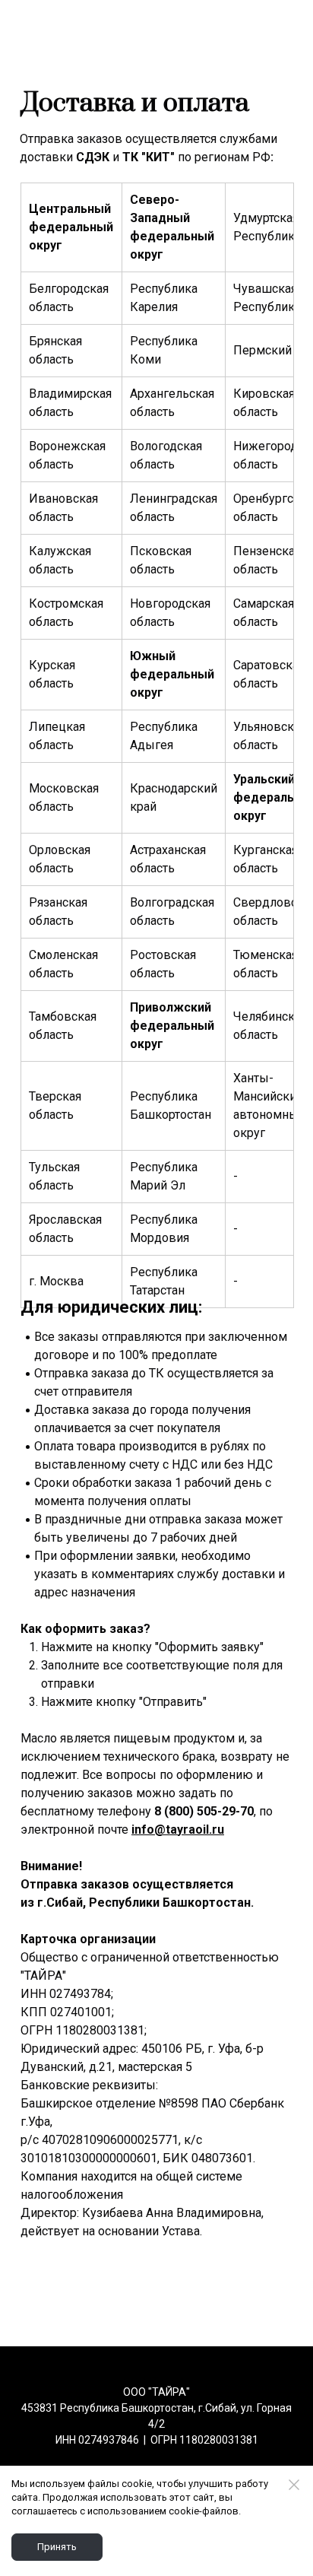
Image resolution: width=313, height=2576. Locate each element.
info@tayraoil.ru (178, 1830)
